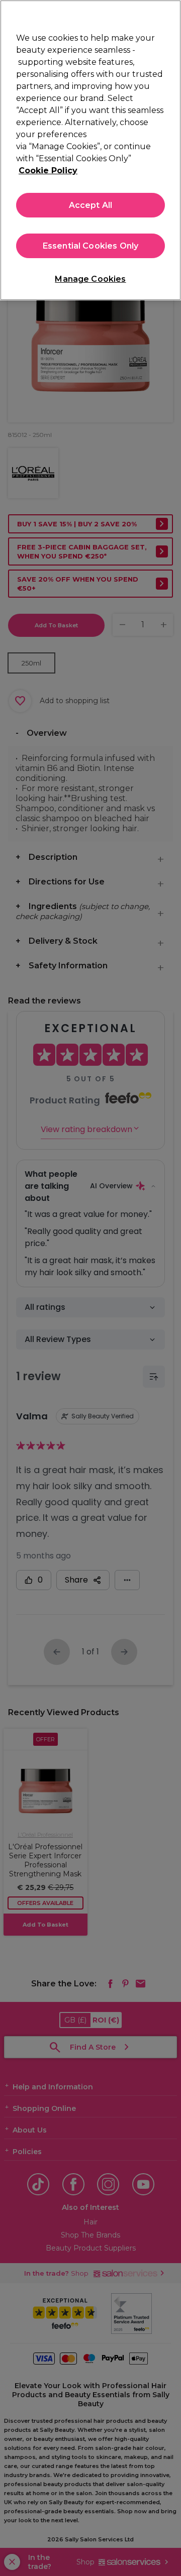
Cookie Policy (48, 171)
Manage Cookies (90, 279)
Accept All (91, 205)
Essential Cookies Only (91, 246)
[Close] (169, 14)
